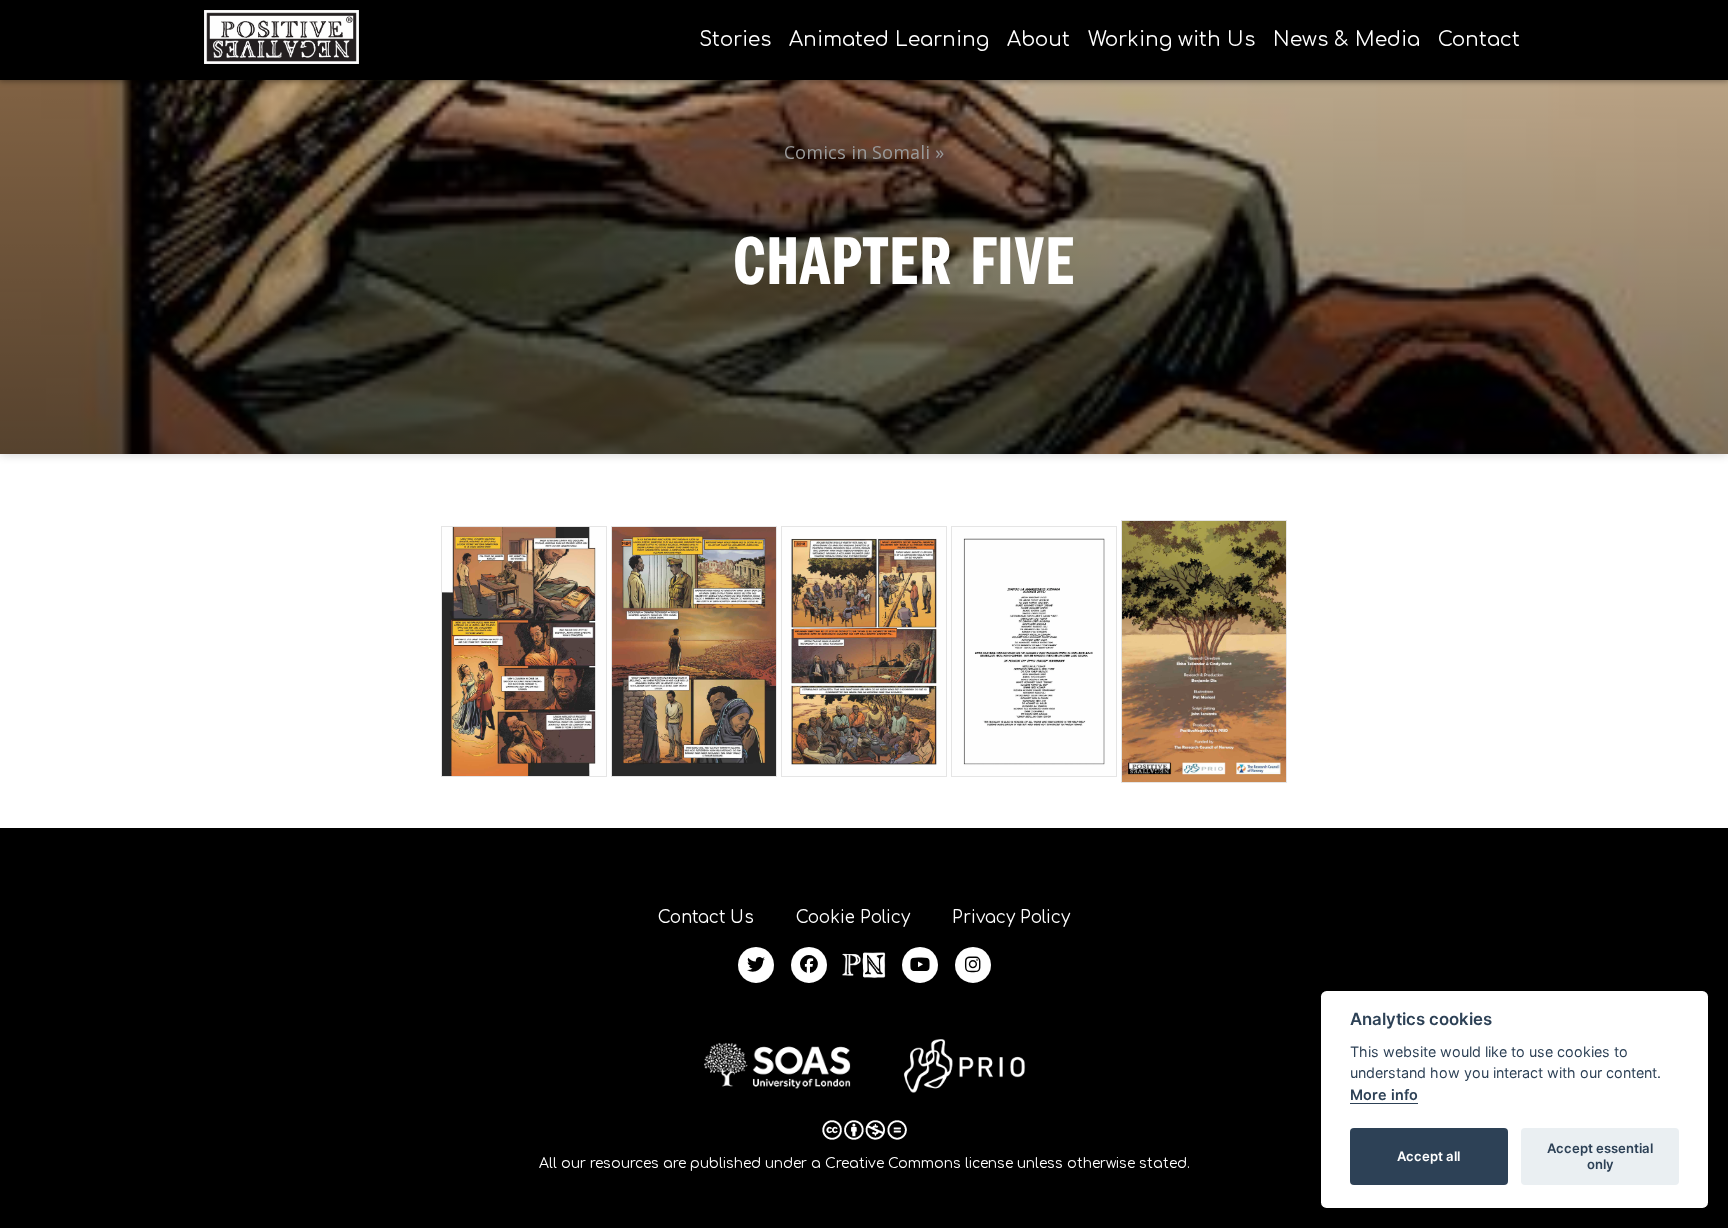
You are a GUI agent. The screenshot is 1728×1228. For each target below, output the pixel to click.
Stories (735, 39)
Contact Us (706, 917)
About (1038, 39)
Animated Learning (889, 39)
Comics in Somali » (864, 152)
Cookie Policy (853, 917)
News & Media (1346, 39)
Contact (1479, 39)
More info (1384, 1094)
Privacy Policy (1011, 917)
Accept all (1428, 1156)
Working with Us (1171, 39)
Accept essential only (1600, 1156)
